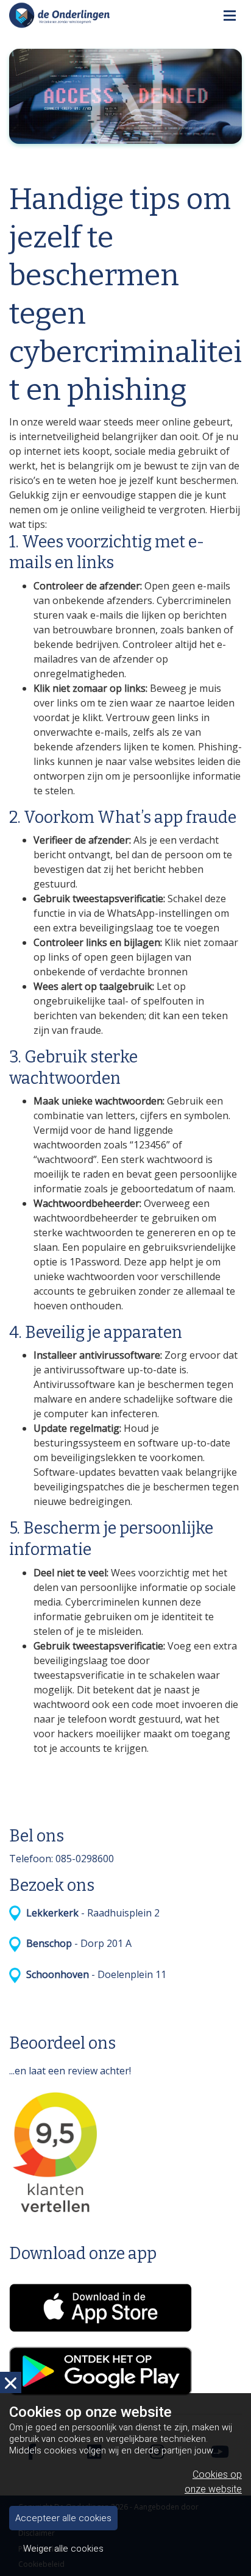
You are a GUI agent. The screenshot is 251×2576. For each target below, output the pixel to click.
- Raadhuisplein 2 (90, 1913)
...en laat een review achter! (70, 2071)
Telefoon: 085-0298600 (62, 1859)
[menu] (230, 12)
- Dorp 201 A (76, 1943)
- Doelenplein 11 (94, 1974)
